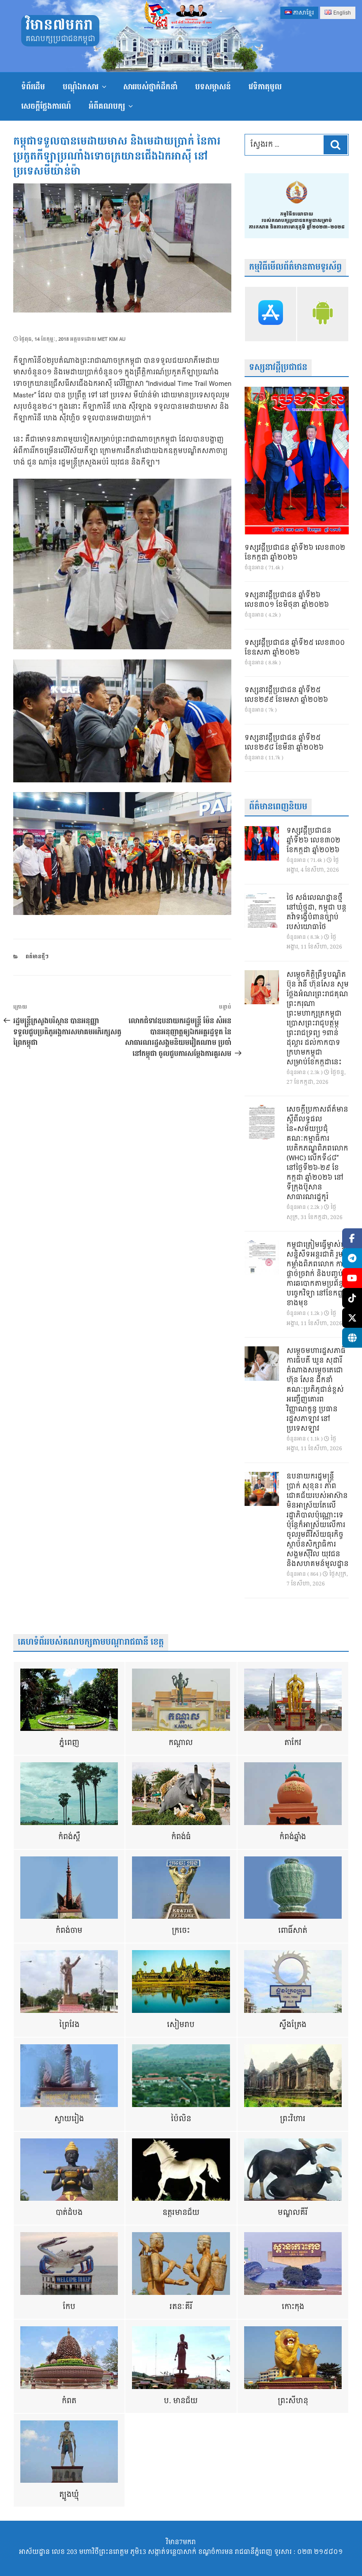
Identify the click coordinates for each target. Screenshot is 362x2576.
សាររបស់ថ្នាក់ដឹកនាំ (150, 87)
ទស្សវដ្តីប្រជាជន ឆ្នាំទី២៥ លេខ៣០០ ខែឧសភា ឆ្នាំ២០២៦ (295, 648)
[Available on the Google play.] (323, 314)
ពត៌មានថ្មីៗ (37, 957)
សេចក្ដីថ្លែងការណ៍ (46, 106)
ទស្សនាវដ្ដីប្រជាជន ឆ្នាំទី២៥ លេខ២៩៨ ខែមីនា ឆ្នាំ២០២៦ (284, 743)
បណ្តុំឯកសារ (81, 87)
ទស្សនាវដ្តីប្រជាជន (278, 368)
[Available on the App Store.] (271, 314)
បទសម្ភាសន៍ (213, 87)
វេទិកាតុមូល (265, 87)
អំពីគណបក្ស (107, 106)
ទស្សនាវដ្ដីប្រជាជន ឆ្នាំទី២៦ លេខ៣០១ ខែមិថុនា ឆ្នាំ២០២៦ (287, 600)
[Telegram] (352, 1258)
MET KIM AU (111, 339)
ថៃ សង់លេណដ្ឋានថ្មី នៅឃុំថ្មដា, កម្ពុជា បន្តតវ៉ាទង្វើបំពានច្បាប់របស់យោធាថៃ (317, 913)
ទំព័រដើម (33, 87)
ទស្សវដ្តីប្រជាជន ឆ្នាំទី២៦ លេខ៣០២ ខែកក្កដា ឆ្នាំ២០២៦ (295, 553)
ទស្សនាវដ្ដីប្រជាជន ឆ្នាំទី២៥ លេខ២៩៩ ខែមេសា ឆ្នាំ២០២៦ (286, 695)
